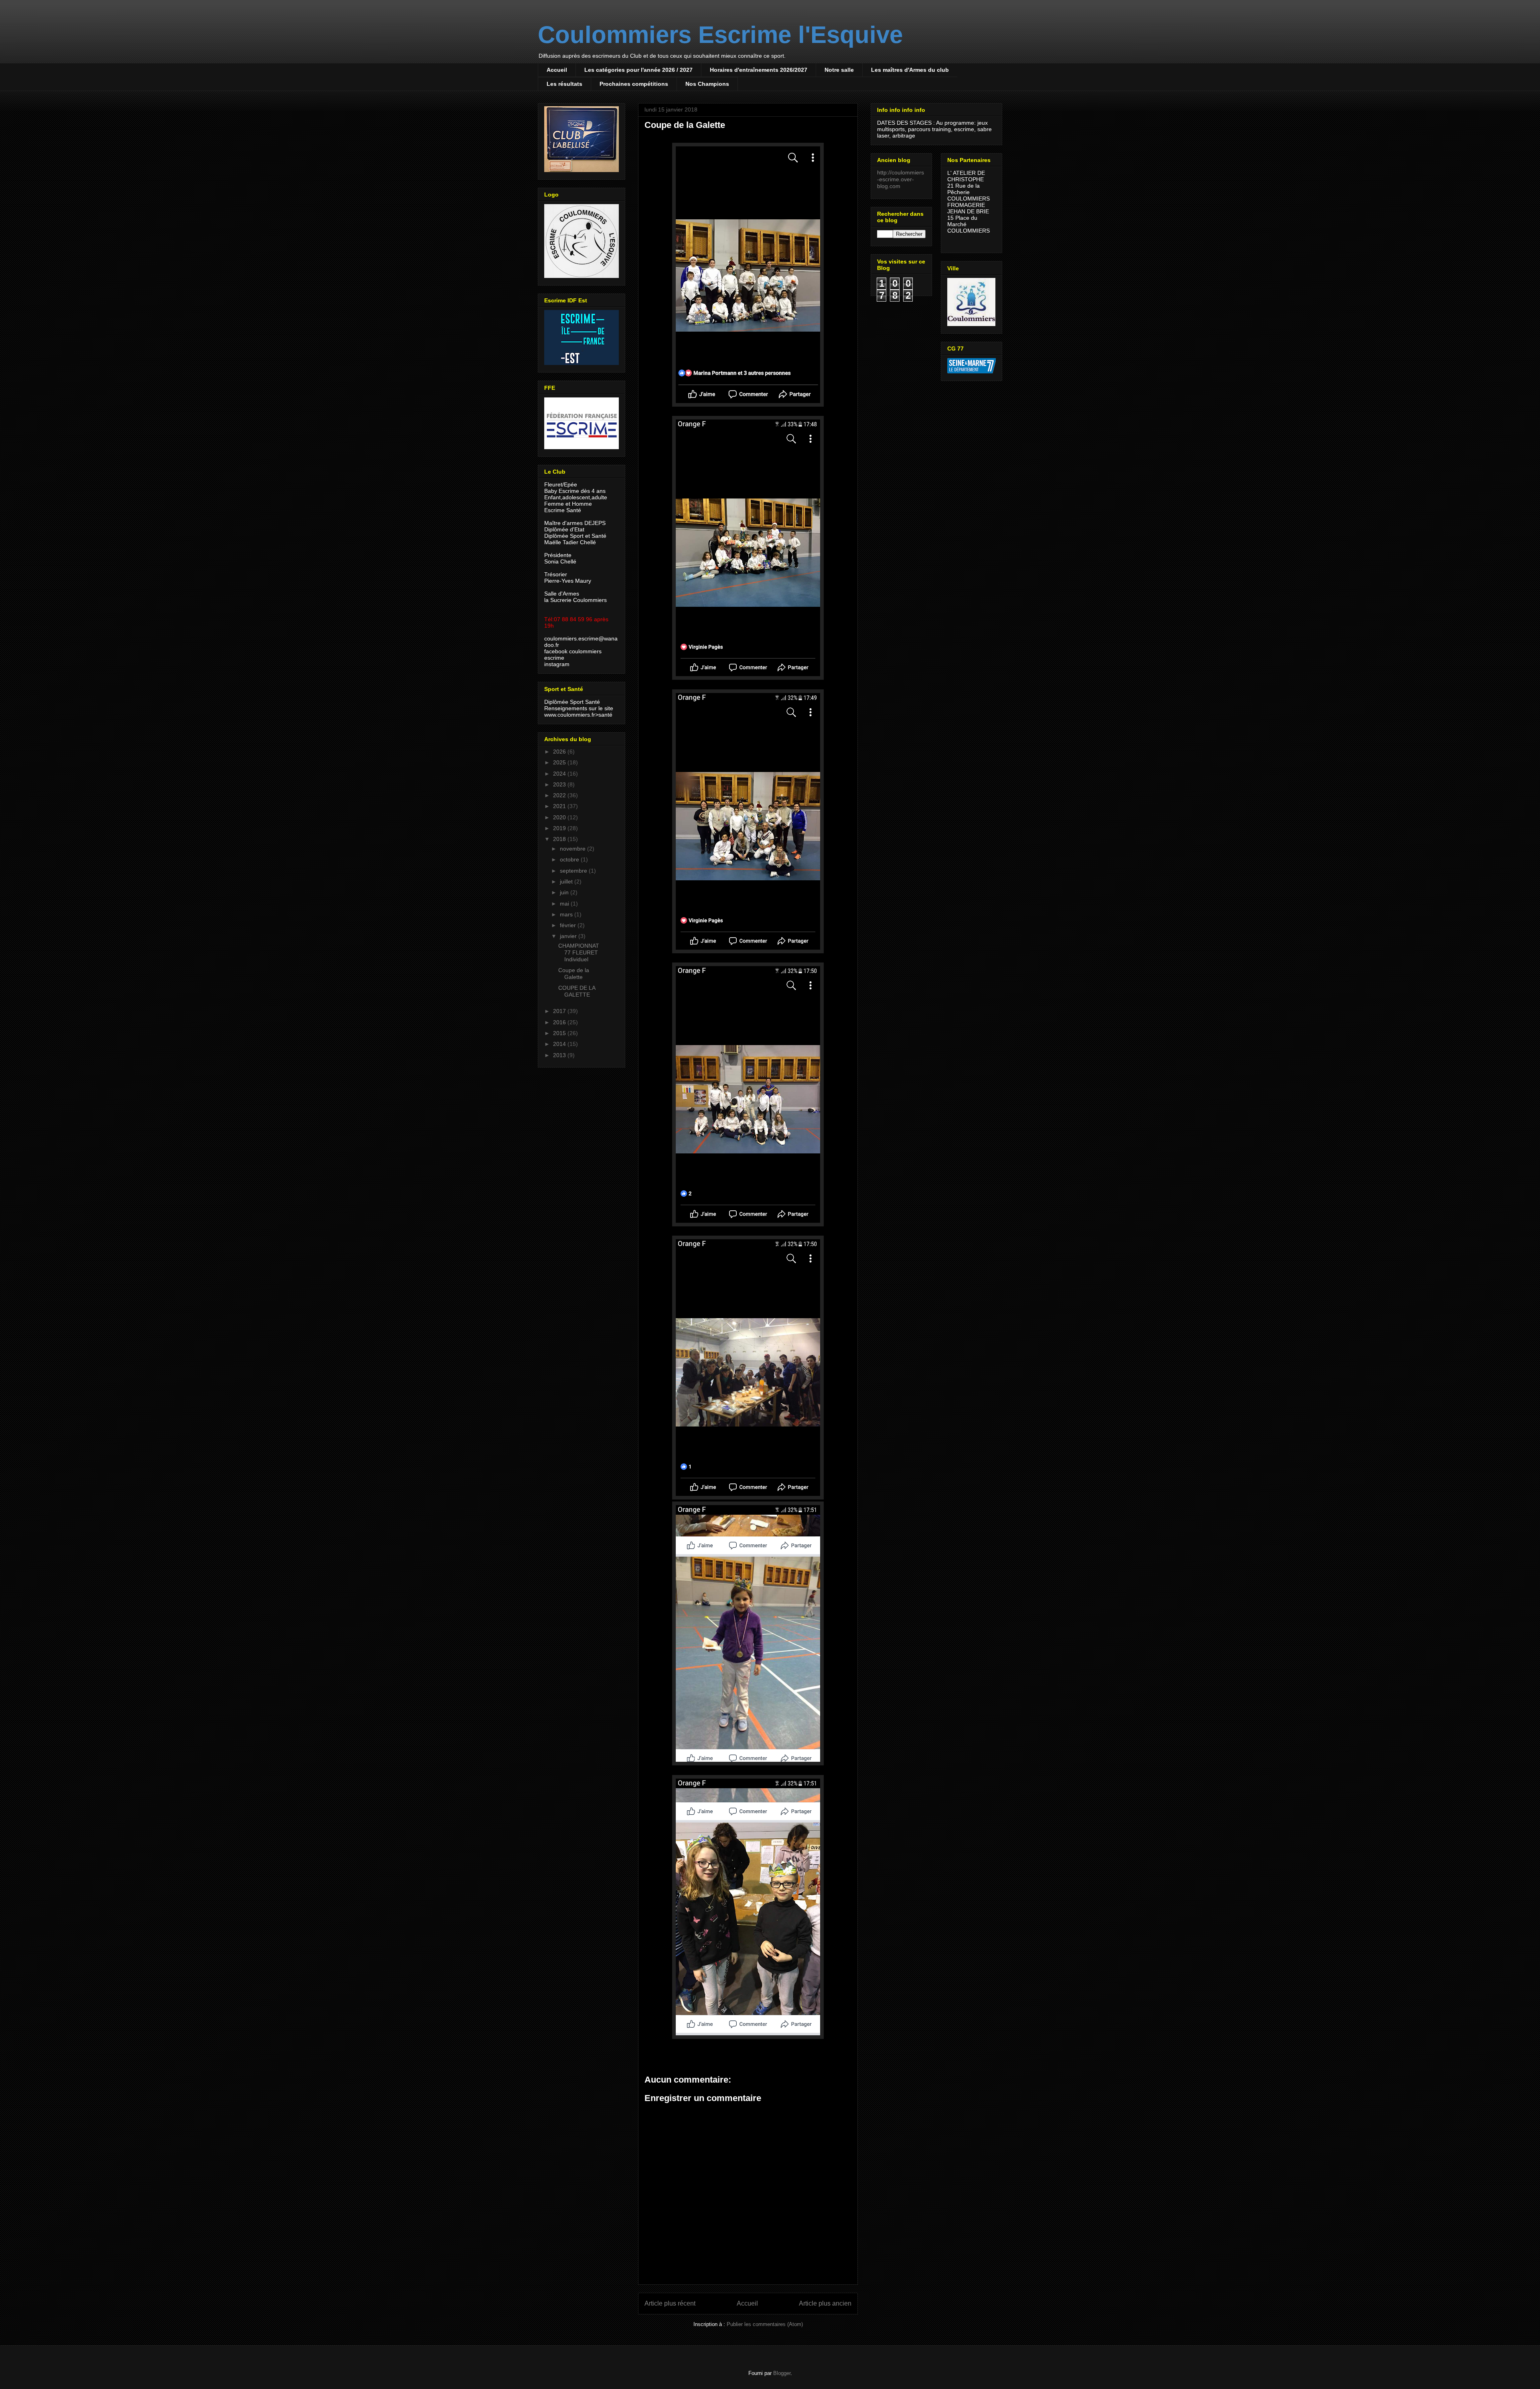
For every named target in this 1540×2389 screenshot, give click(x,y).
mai (565, 904)
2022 (560, 795)
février (569, 925)
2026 (560, 752)
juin (565, 892)
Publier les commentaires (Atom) (765, 2324)
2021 (560, 806)
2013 (560, 1055)
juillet (567, 881)
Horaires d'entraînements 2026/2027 (759, 70)
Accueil (557, 70)
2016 (560, 1022)
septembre (574, 871)
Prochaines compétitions (634, 84)
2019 (560, 828)
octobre (570, 859)
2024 (560, 774)
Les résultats (564, 84)
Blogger (782, 2373)
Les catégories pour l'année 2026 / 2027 (638, 70)
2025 (560, 762)
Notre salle (839, 70)
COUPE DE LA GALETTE (577, 991)
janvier (569, 936)
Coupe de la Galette (574, 974)
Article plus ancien (825, 2303)
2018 (560, 839)
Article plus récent (670, 2303)
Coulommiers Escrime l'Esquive (720, 35)
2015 (560, 1033)
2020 (560, 817)
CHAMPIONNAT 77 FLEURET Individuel (579, 952)
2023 (560, 784)
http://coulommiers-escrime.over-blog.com (901, 179)
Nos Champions (707, 84)
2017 (560, 1011)
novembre (573, 849)
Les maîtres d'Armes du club (910, 70)
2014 (560, 1044)
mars (567, 914)
